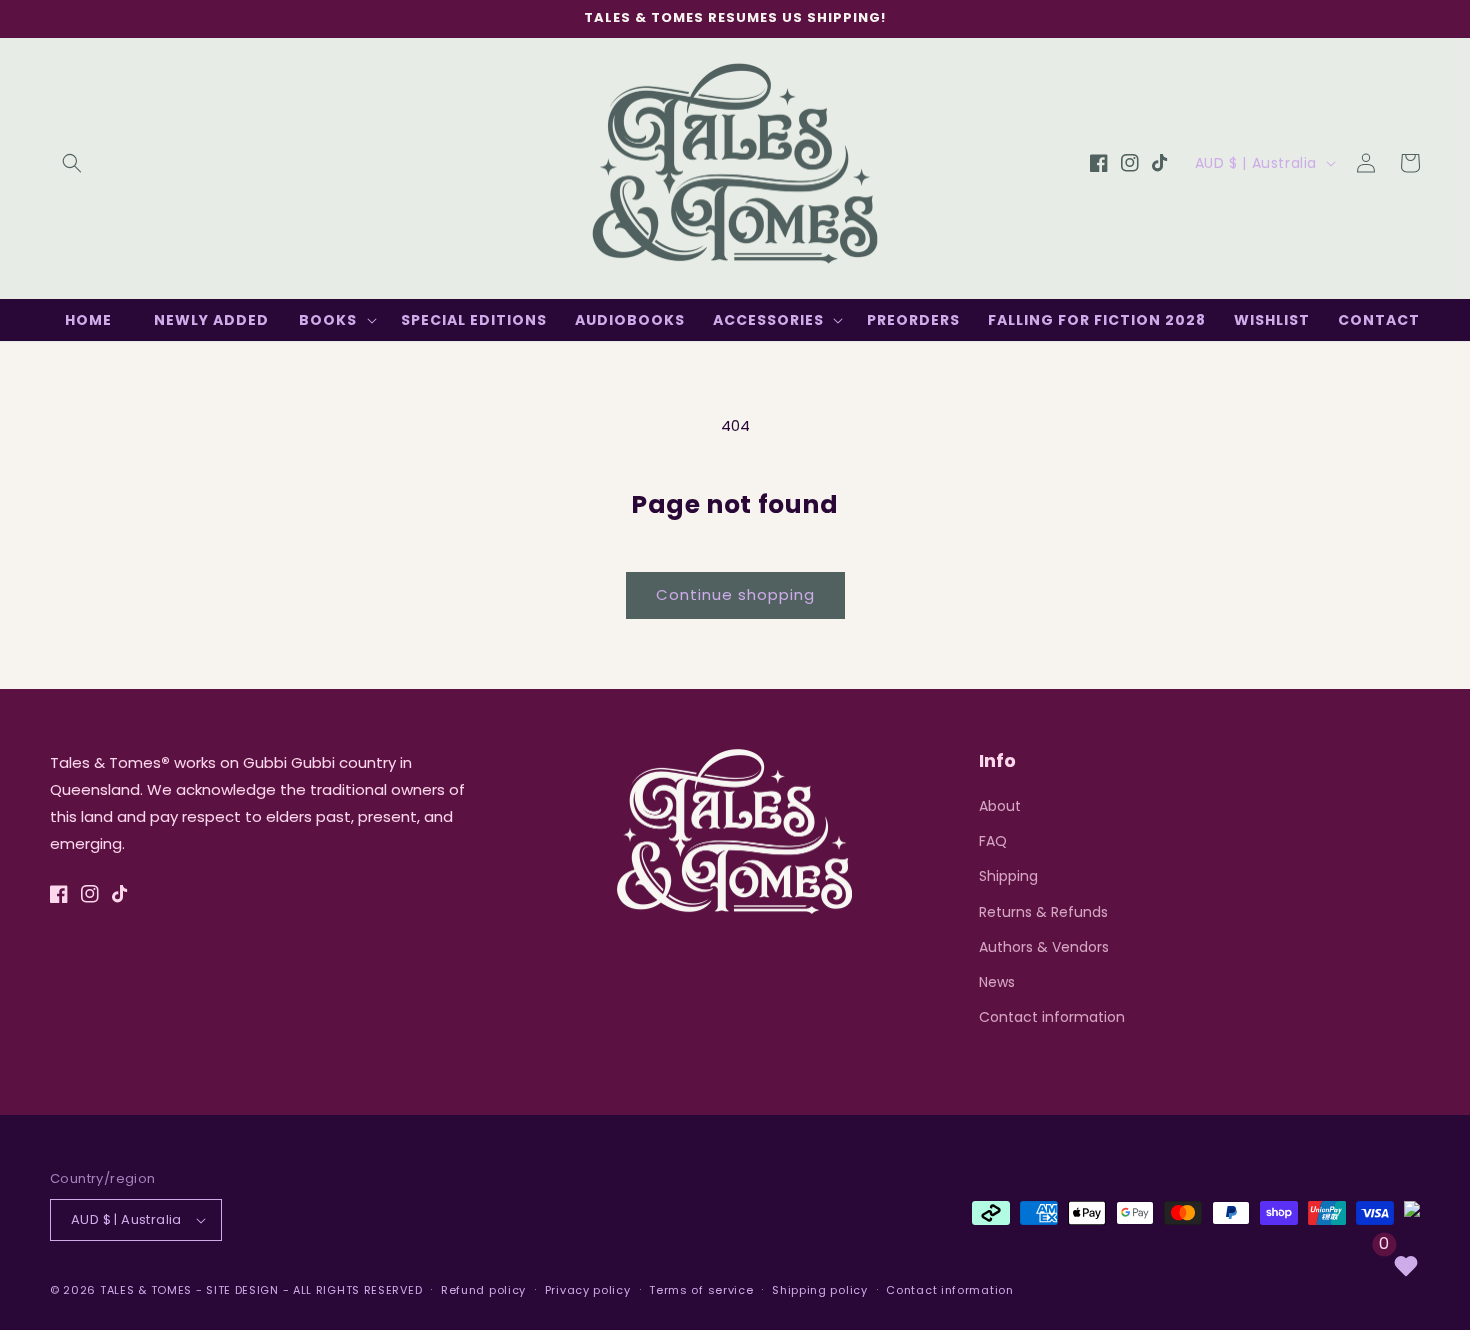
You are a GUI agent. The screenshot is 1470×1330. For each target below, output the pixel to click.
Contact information (1052, 1017)
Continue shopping (735, 594)
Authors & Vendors (1044, 947)
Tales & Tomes (146, 1290)
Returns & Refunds (1043, 912)
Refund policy (483, 1290)
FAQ (993, 841)
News (997, 982)
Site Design (242, 1290)
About (1000, 806)
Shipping (1008, 876)
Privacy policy (588, 1290)
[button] (72, 163)
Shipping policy (820, 1290)
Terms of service (701, 1290)
